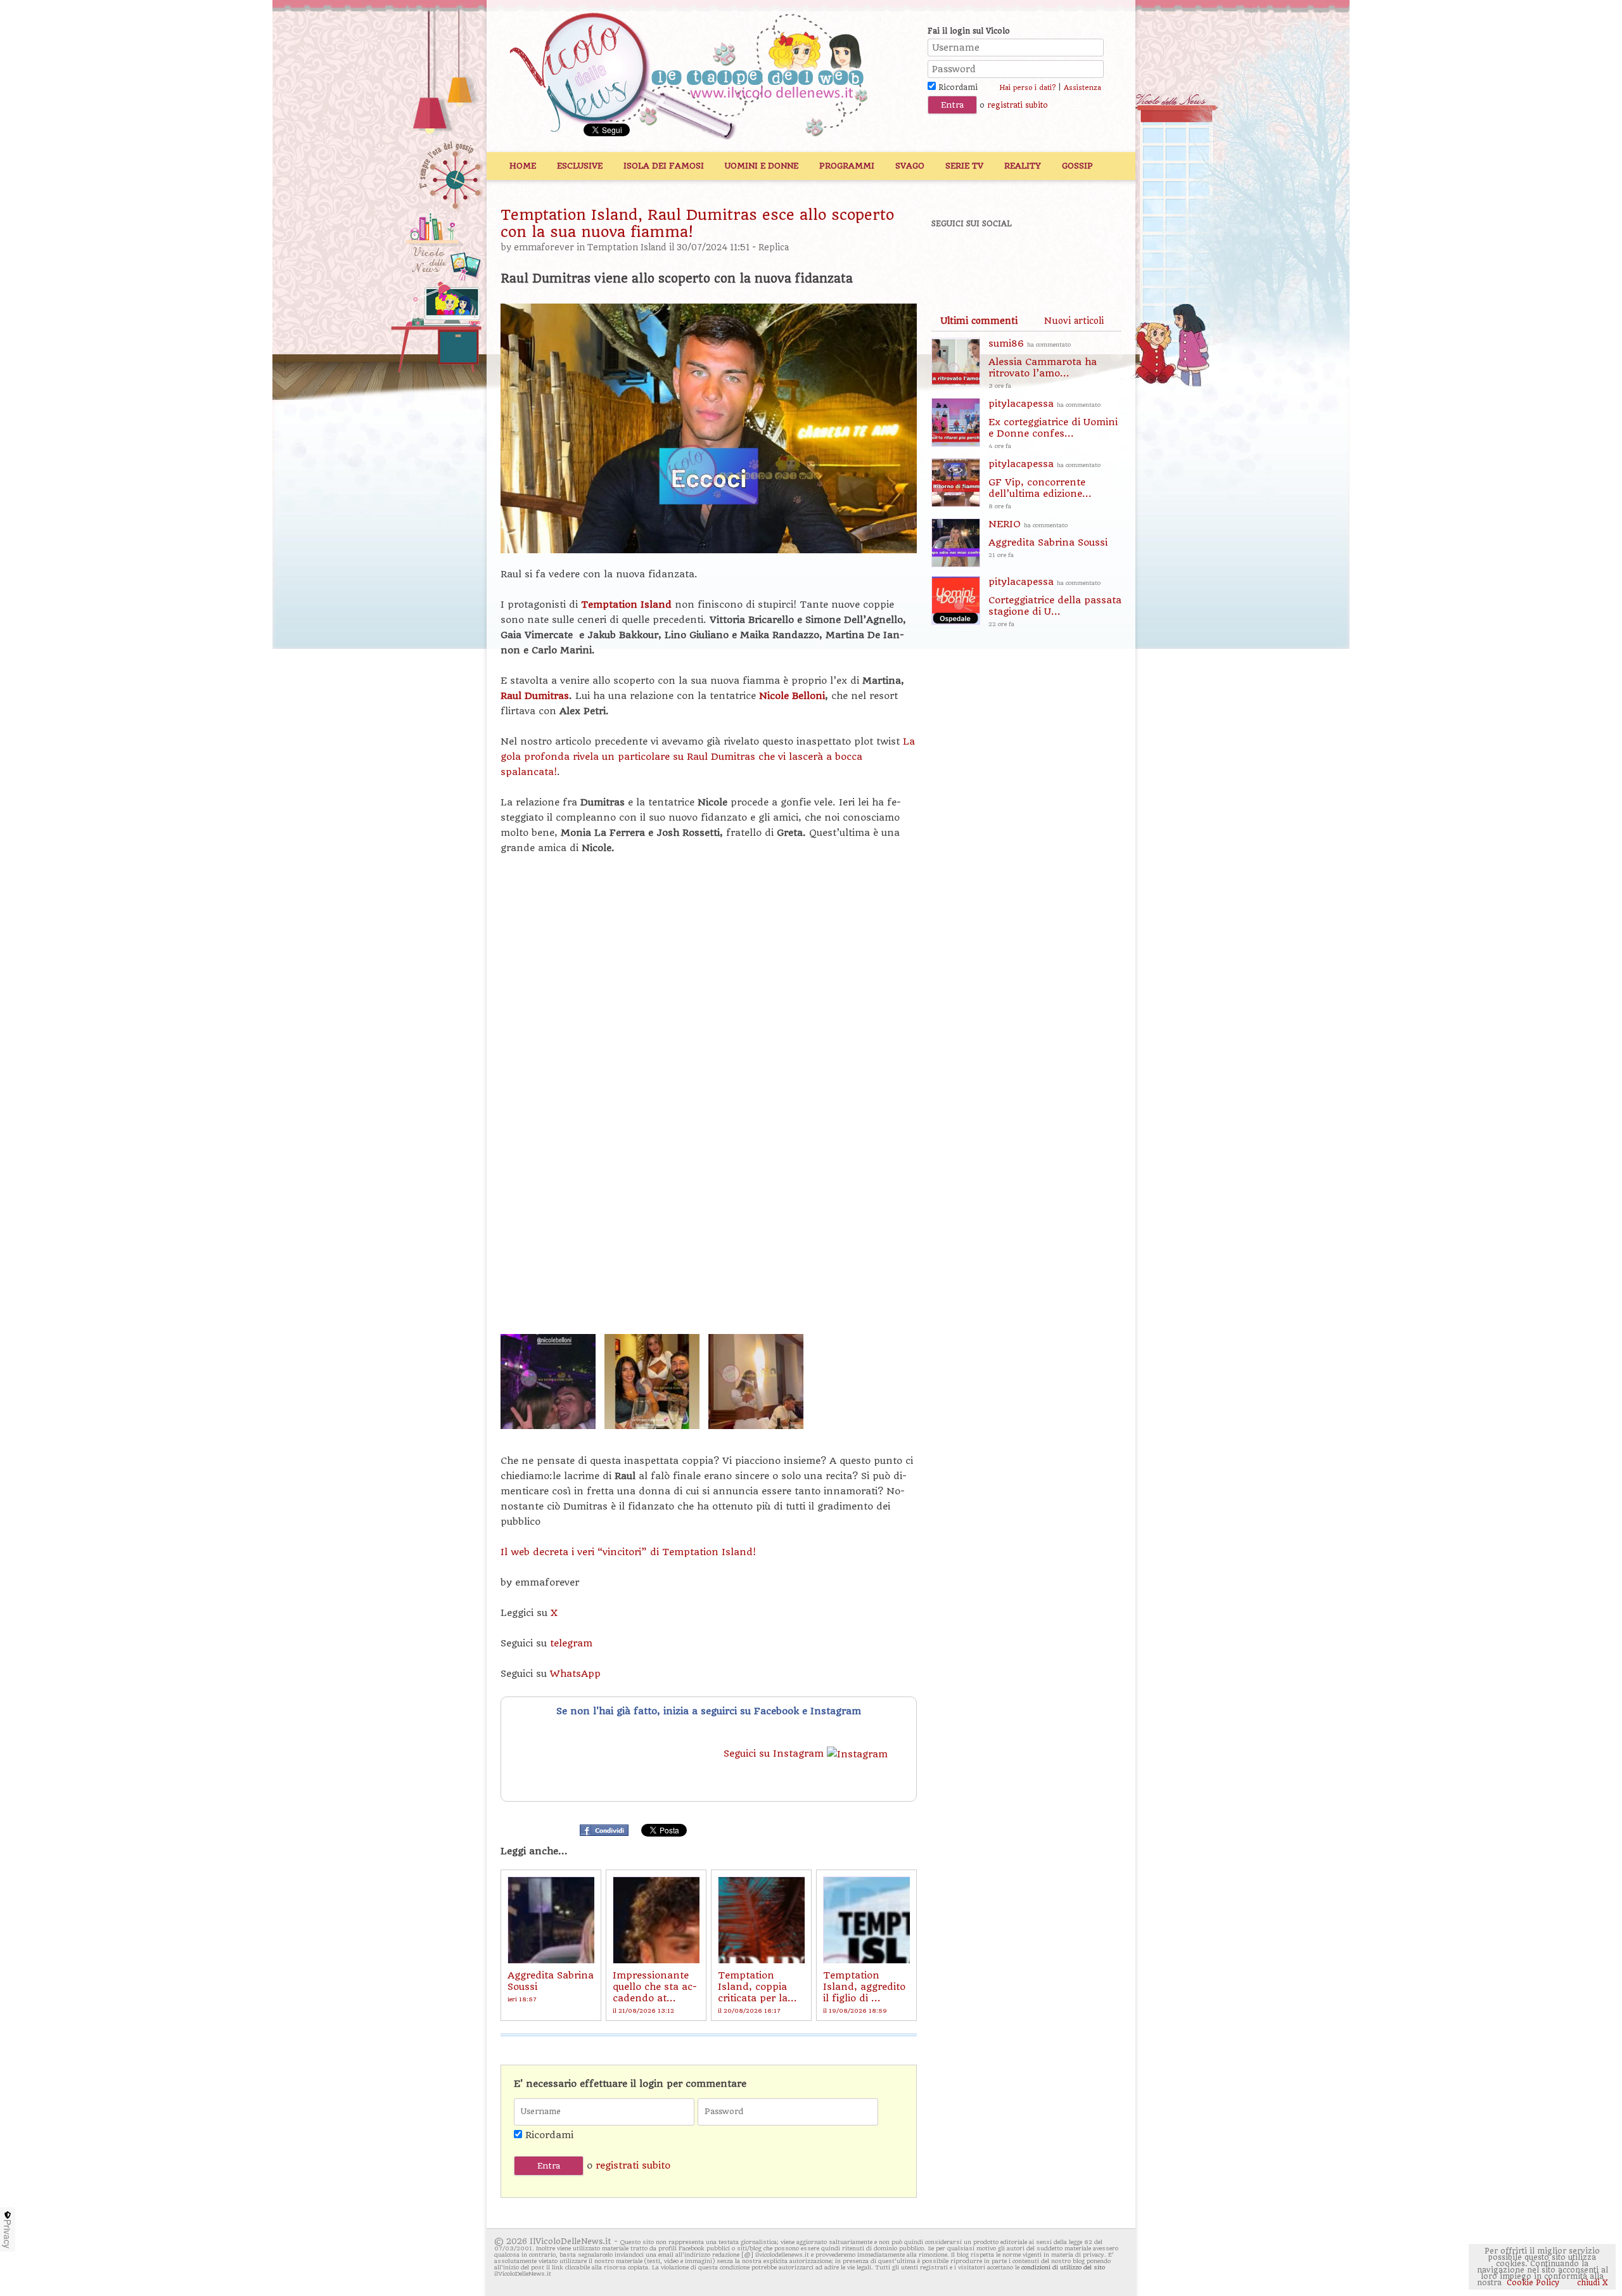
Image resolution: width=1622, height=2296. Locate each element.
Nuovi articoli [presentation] (1074, 321)
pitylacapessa (1053, 424)
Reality (1023, 166)
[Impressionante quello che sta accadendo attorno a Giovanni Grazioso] (656, 1920)
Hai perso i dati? (1027, 88)
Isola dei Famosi (664, 166)
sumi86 (1043, 363)
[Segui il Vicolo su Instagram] (1083, 258)
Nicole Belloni (792, 696)
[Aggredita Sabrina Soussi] (551, 1920)
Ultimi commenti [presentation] (979, 321)
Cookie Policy (1533, 2283)
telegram (571, 1643)
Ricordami (957, 87)
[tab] (979, 321)
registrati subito (1018, 105)
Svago (910, 166)
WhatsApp (575, 1674)
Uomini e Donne (762, 166)
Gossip (1077, 166)
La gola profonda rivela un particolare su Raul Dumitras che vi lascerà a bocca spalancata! (708, 757)
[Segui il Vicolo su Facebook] (952, 258)
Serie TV (964, 166)
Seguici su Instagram (775, 1754)
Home (523, 166)
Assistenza (1082, 88)
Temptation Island (627, 247)
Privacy (8, 2234)
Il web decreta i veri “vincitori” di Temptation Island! (628, 1552)
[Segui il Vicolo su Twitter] (995, 258)
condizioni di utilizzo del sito (1063, 2267)
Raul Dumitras (535, 696)
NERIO (1048, 538)
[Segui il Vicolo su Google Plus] (1039, 258)
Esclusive (580, 166)
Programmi (847, 166)
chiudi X (1591, 2283)
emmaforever (544, 247)
